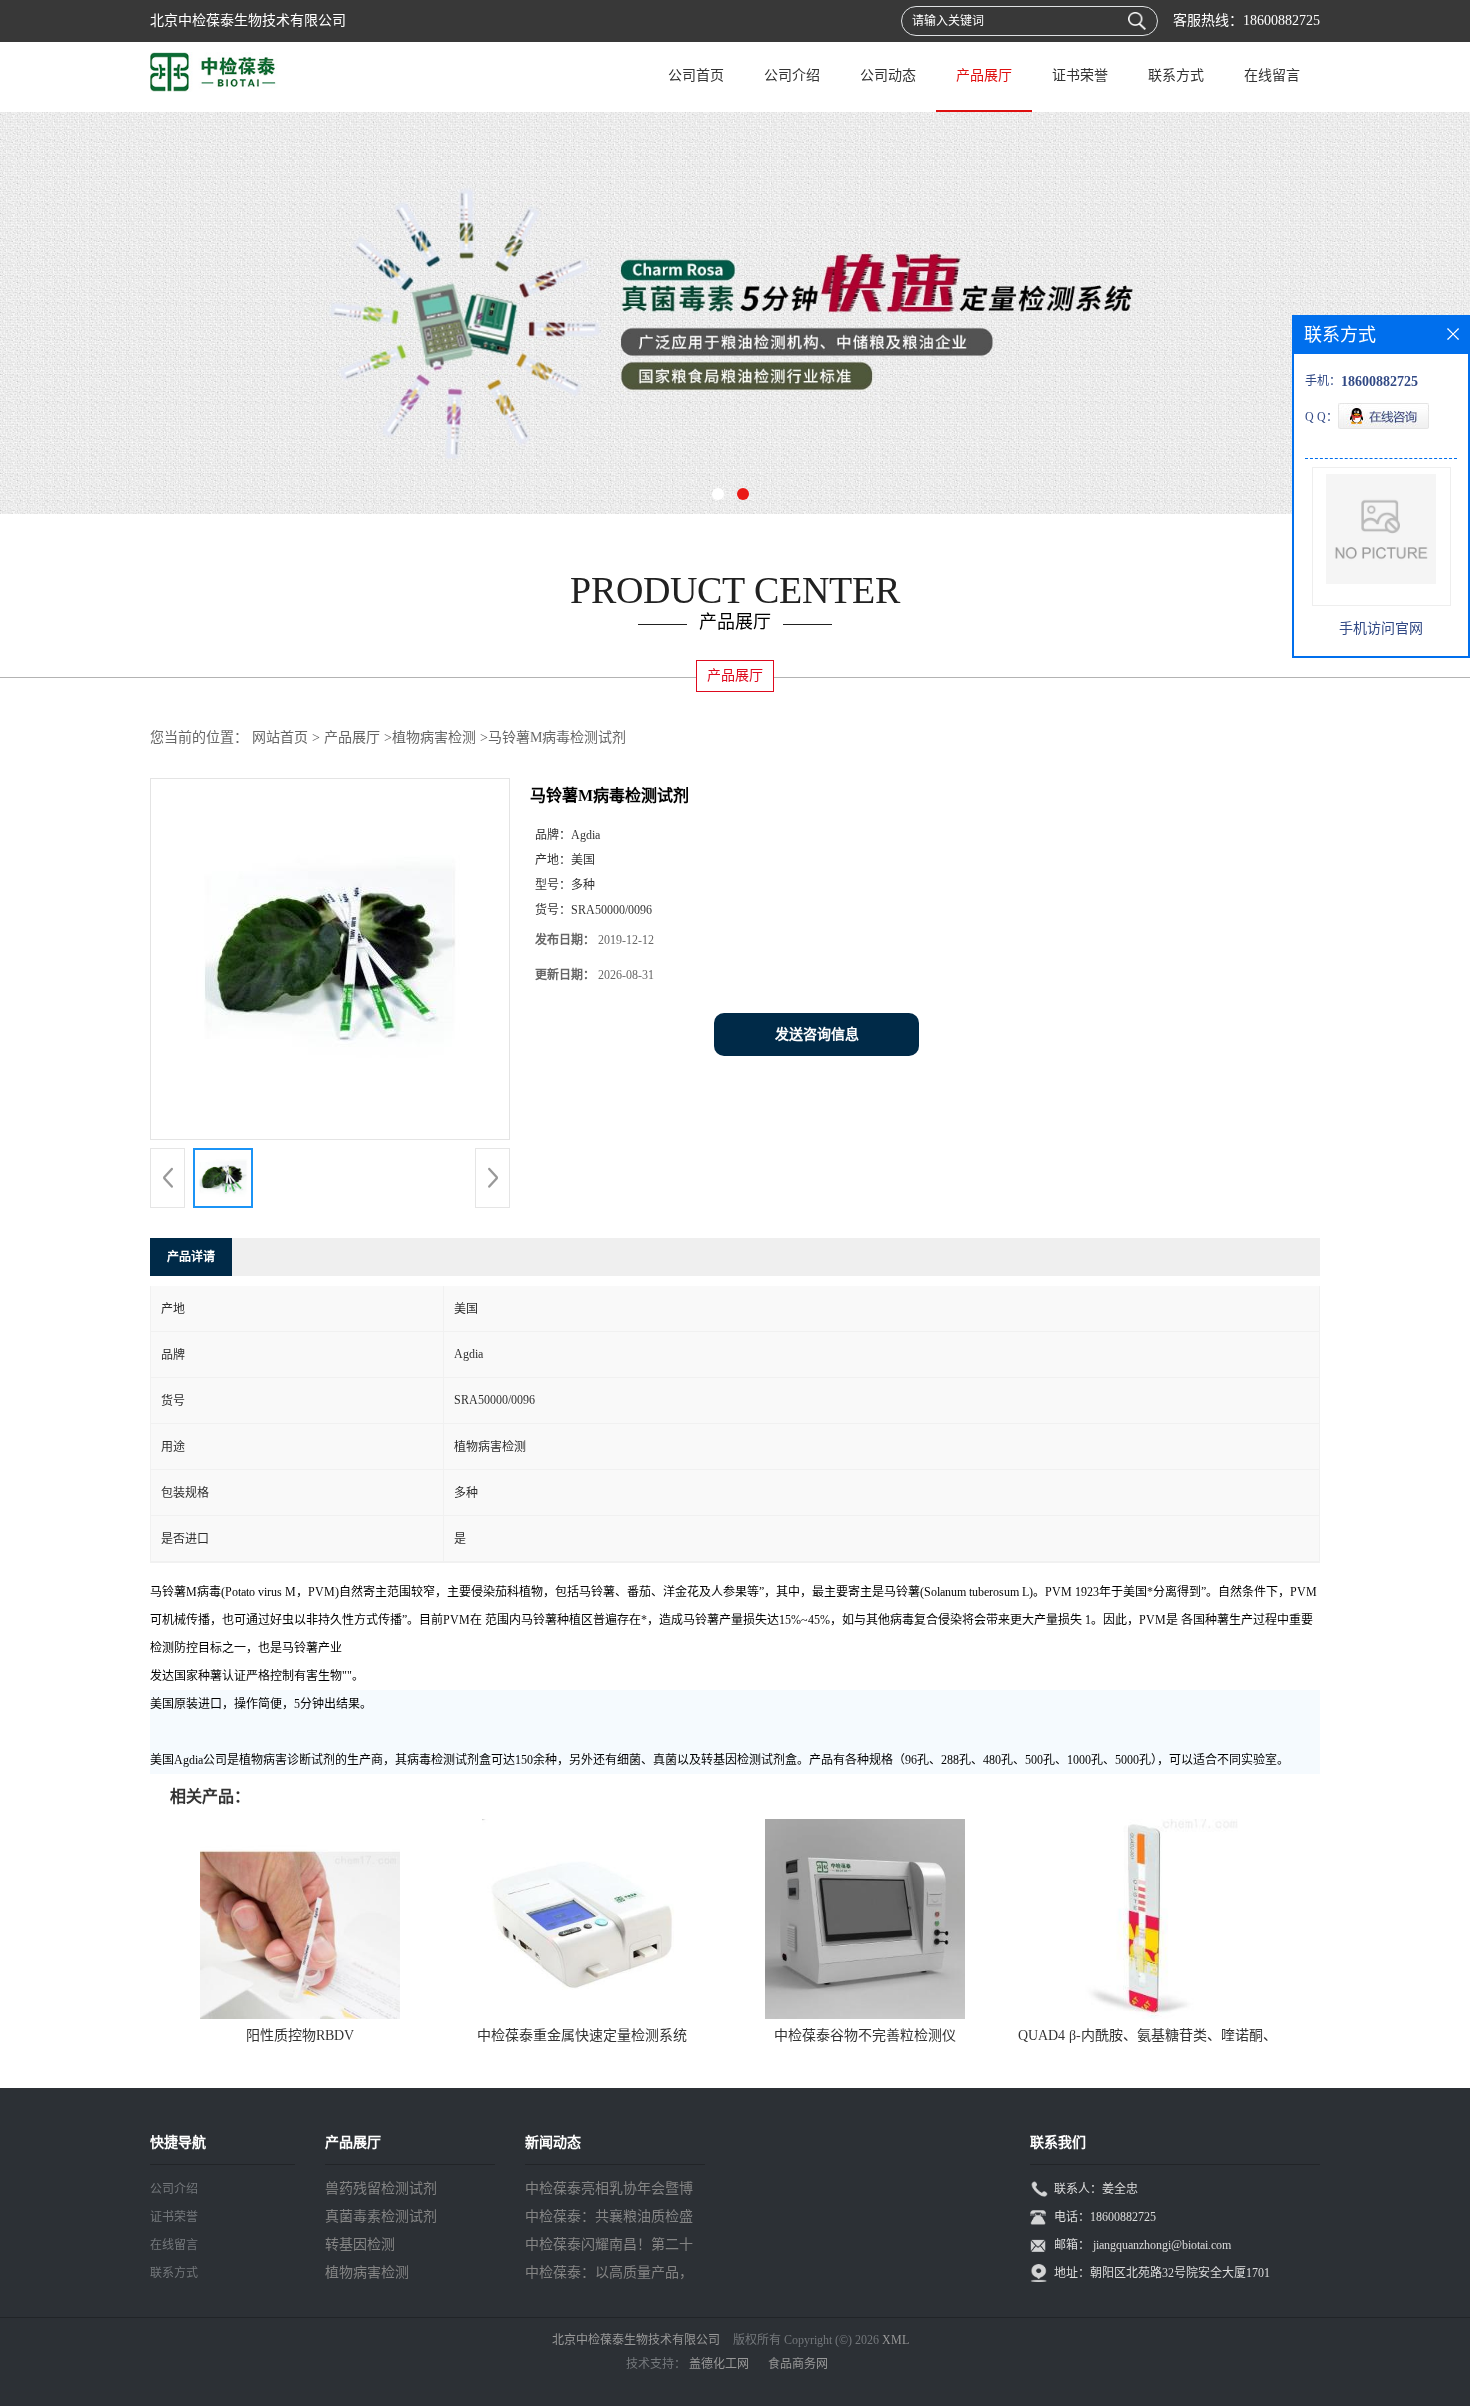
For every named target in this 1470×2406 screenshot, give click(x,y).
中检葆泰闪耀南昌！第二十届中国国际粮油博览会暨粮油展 (609, 2248)
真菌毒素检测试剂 (381, 2216)
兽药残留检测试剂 (381, 2188)
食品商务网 (798, 2364)
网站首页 (280, 737)
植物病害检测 (434, 737)
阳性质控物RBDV (300, 2035)
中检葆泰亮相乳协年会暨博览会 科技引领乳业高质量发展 (611, 2192)
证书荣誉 (1080, 75)
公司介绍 (792, 75)
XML (895, 2340)
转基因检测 (360, 2244)
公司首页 (696, 75)
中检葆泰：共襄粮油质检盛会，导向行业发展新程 (609, 2220)
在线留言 (1272, 75)
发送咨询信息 (817, 1034)
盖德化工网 (719, 2364)
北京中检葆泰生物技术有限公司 (636, 2340)
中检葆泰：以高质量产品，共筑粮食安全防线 (609, 2276)
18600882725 (1281, 20)
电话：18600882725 (1105, 2217)
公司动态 (888, 75)
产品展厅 (984, 75)
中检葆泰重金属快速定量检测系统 (582, 2035)
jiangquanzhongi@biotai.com (1162, 2245)
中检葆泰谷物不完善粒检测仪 (865, 2035)
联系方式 (1176, 75)
